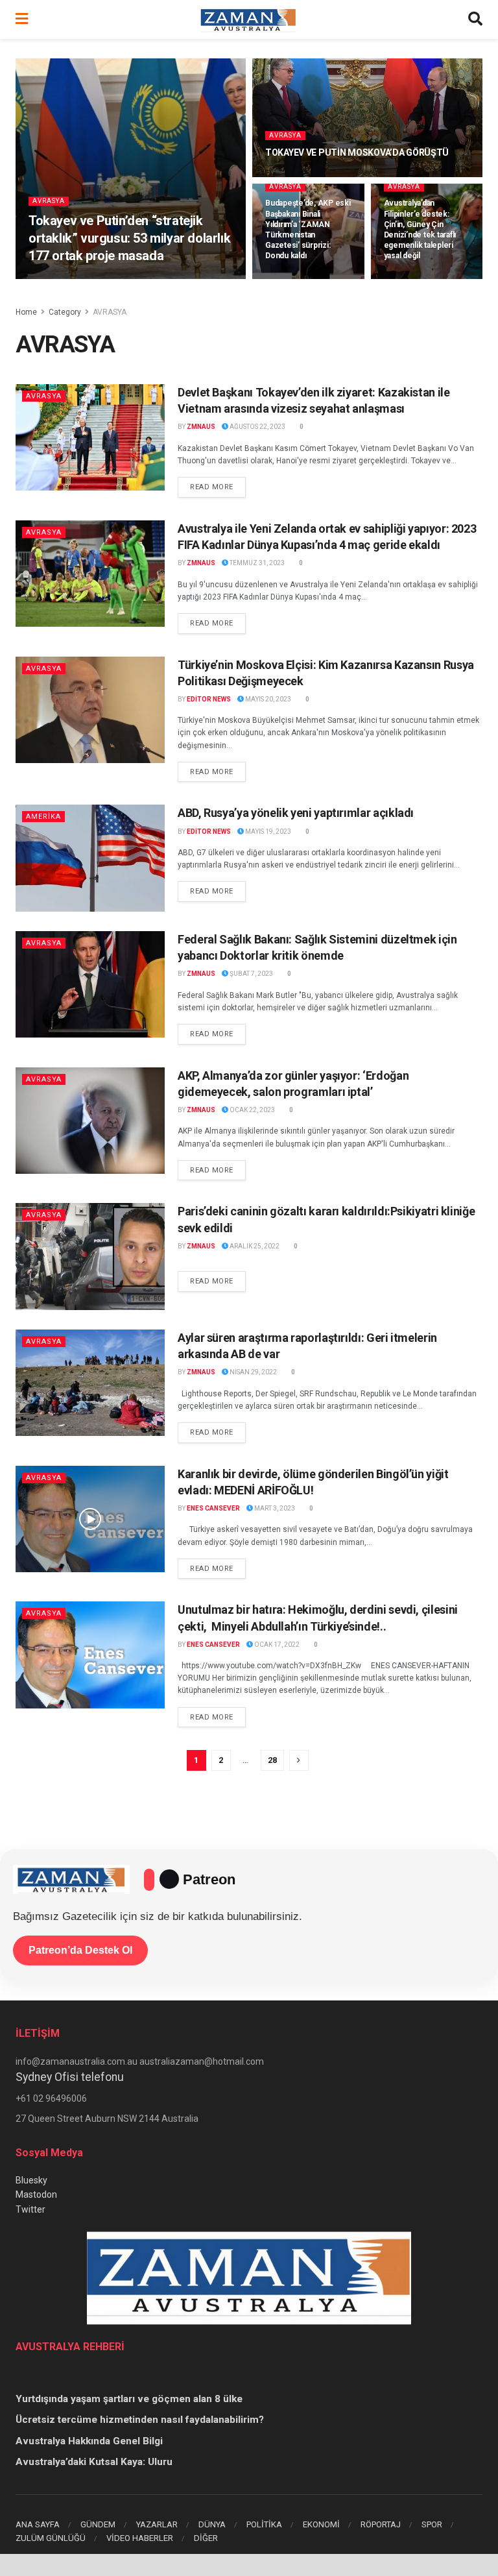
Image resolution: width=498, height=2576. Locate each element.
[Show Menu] (22, 19)
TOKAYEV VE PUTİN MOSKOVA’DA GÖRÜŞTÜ (357, 152)
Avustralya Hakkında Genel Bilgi (89, 2441)
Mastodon (36, 2194)
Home (26, 312)
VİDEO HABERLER (140, 2538)
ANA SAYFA (38, 2524)
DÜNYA (212, 2524)
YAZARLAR (157, 2524)
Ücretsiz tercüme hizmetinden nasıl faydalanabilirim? (140, 2420)
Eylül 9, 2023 (412, 278)
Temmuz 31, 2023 (256, 563)
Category (65, 312)
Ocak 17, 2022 (276, 1645)
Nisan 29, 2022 (253, 1372)
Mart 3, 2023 (274, 1508)
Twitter (30, 2209)
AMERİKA (43, 817)
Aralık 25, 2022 (254, 1246)
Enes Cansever (213, 1508)
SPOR (432, 2524)
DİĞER (206, 2538)
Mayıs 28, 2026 (120, 278)
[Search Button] (475, 19)
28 (272, 1760)
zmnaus (201, 427)
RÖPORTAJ (381, 2524)
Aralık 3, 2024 (295, 278)
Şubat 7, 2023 (251, 974)
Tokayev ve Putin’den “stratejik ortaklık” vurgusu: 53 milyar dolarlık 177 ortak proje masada (129, 238)
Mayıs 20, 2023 (267, 699)
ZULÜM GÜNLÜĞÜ (51, 2538)
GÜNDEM (98, 2524)
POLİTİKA (264, 2524)
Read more (218, 487)
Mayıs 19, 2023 (267, 832)
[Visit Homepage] (248, 19)
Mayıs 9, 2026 (293, 176)
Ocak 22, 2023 (252, 1110)
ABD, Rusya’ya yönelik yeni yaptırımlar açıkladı (296, 813)
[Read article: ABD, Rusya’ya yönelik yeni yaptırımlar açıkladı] (90, 858)
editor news (209, 699)
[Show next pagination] (299, 1760)
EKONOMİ (321, 2524)
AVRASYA (49, 201)
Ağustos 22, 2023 (257, 427)
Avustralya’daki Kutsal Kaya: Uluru (94, 2462)
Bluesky (31, 2180)
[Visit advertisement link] (249, 2565)
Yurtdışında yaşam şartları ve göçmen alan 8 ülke (129, 2399)
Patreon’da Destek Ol (80, 1950)
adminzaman (60, 278)
